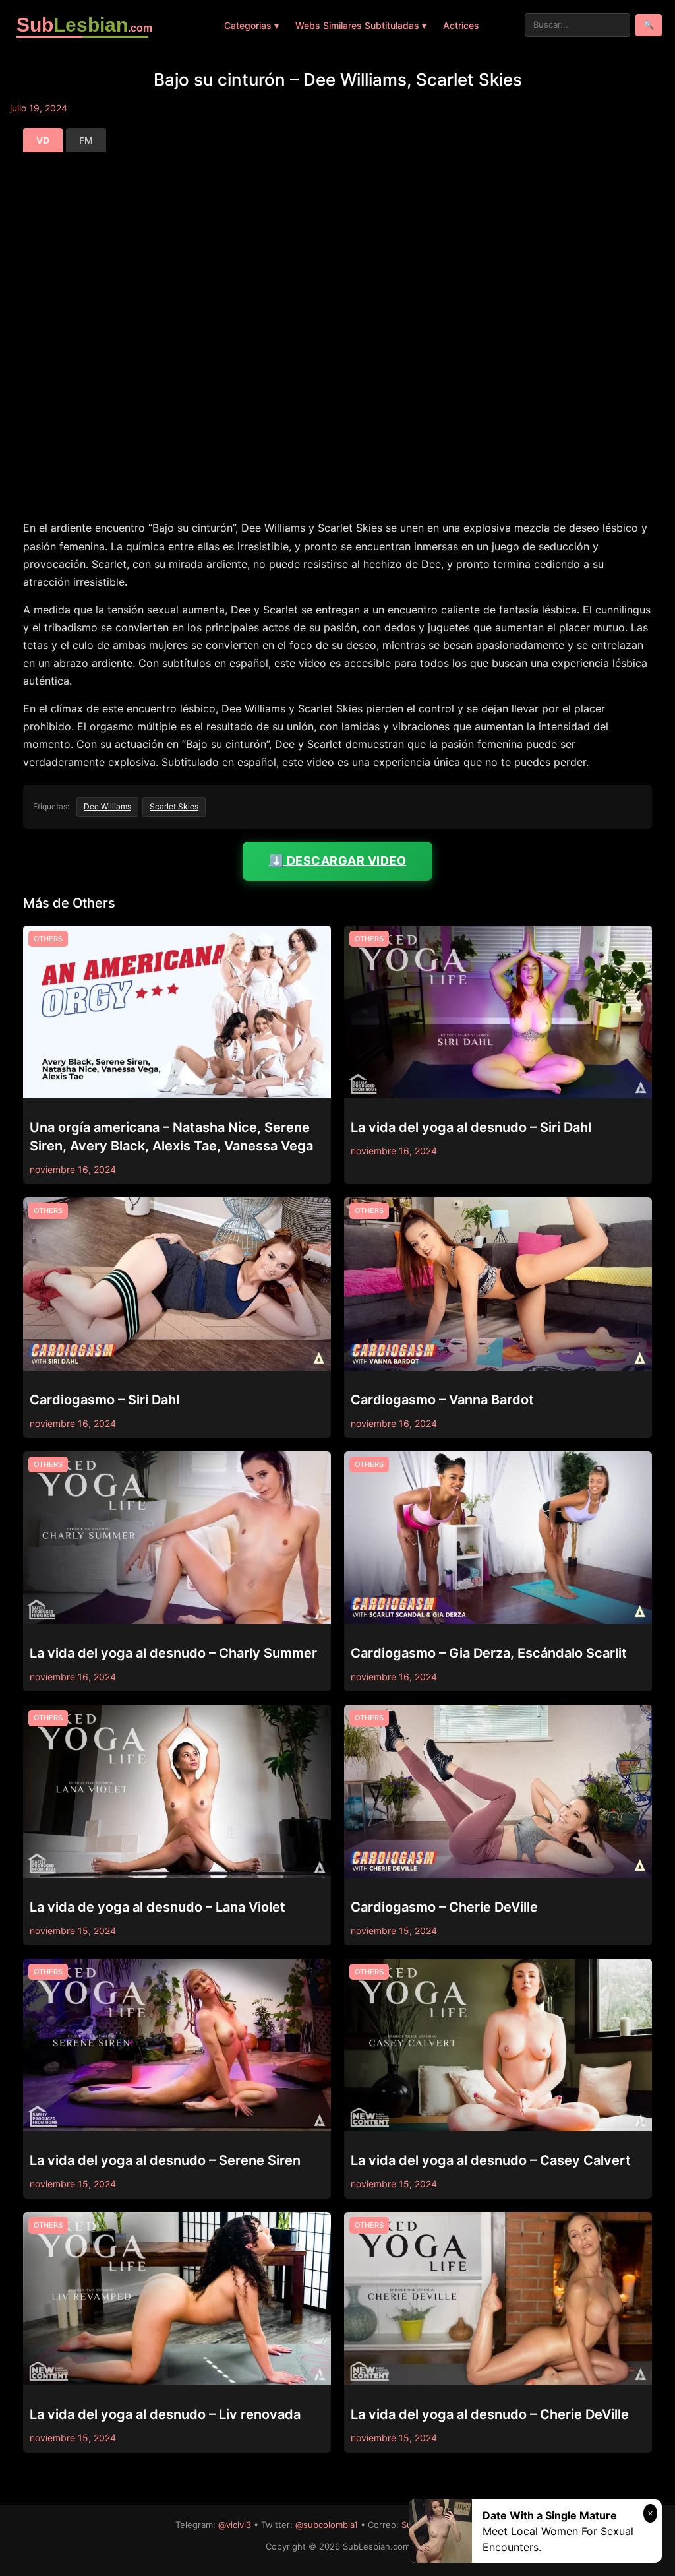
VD (43, 140)
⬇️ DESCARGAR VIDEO (338, 861)
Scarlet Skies (174, 806)
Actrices (461, 25)
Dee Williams (107, 806)
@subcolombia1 (327, 2525)
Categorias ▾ (251, 25)
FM (86, 140)
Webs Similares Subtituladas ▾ (361, 25)
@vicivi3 (235, 2525)
